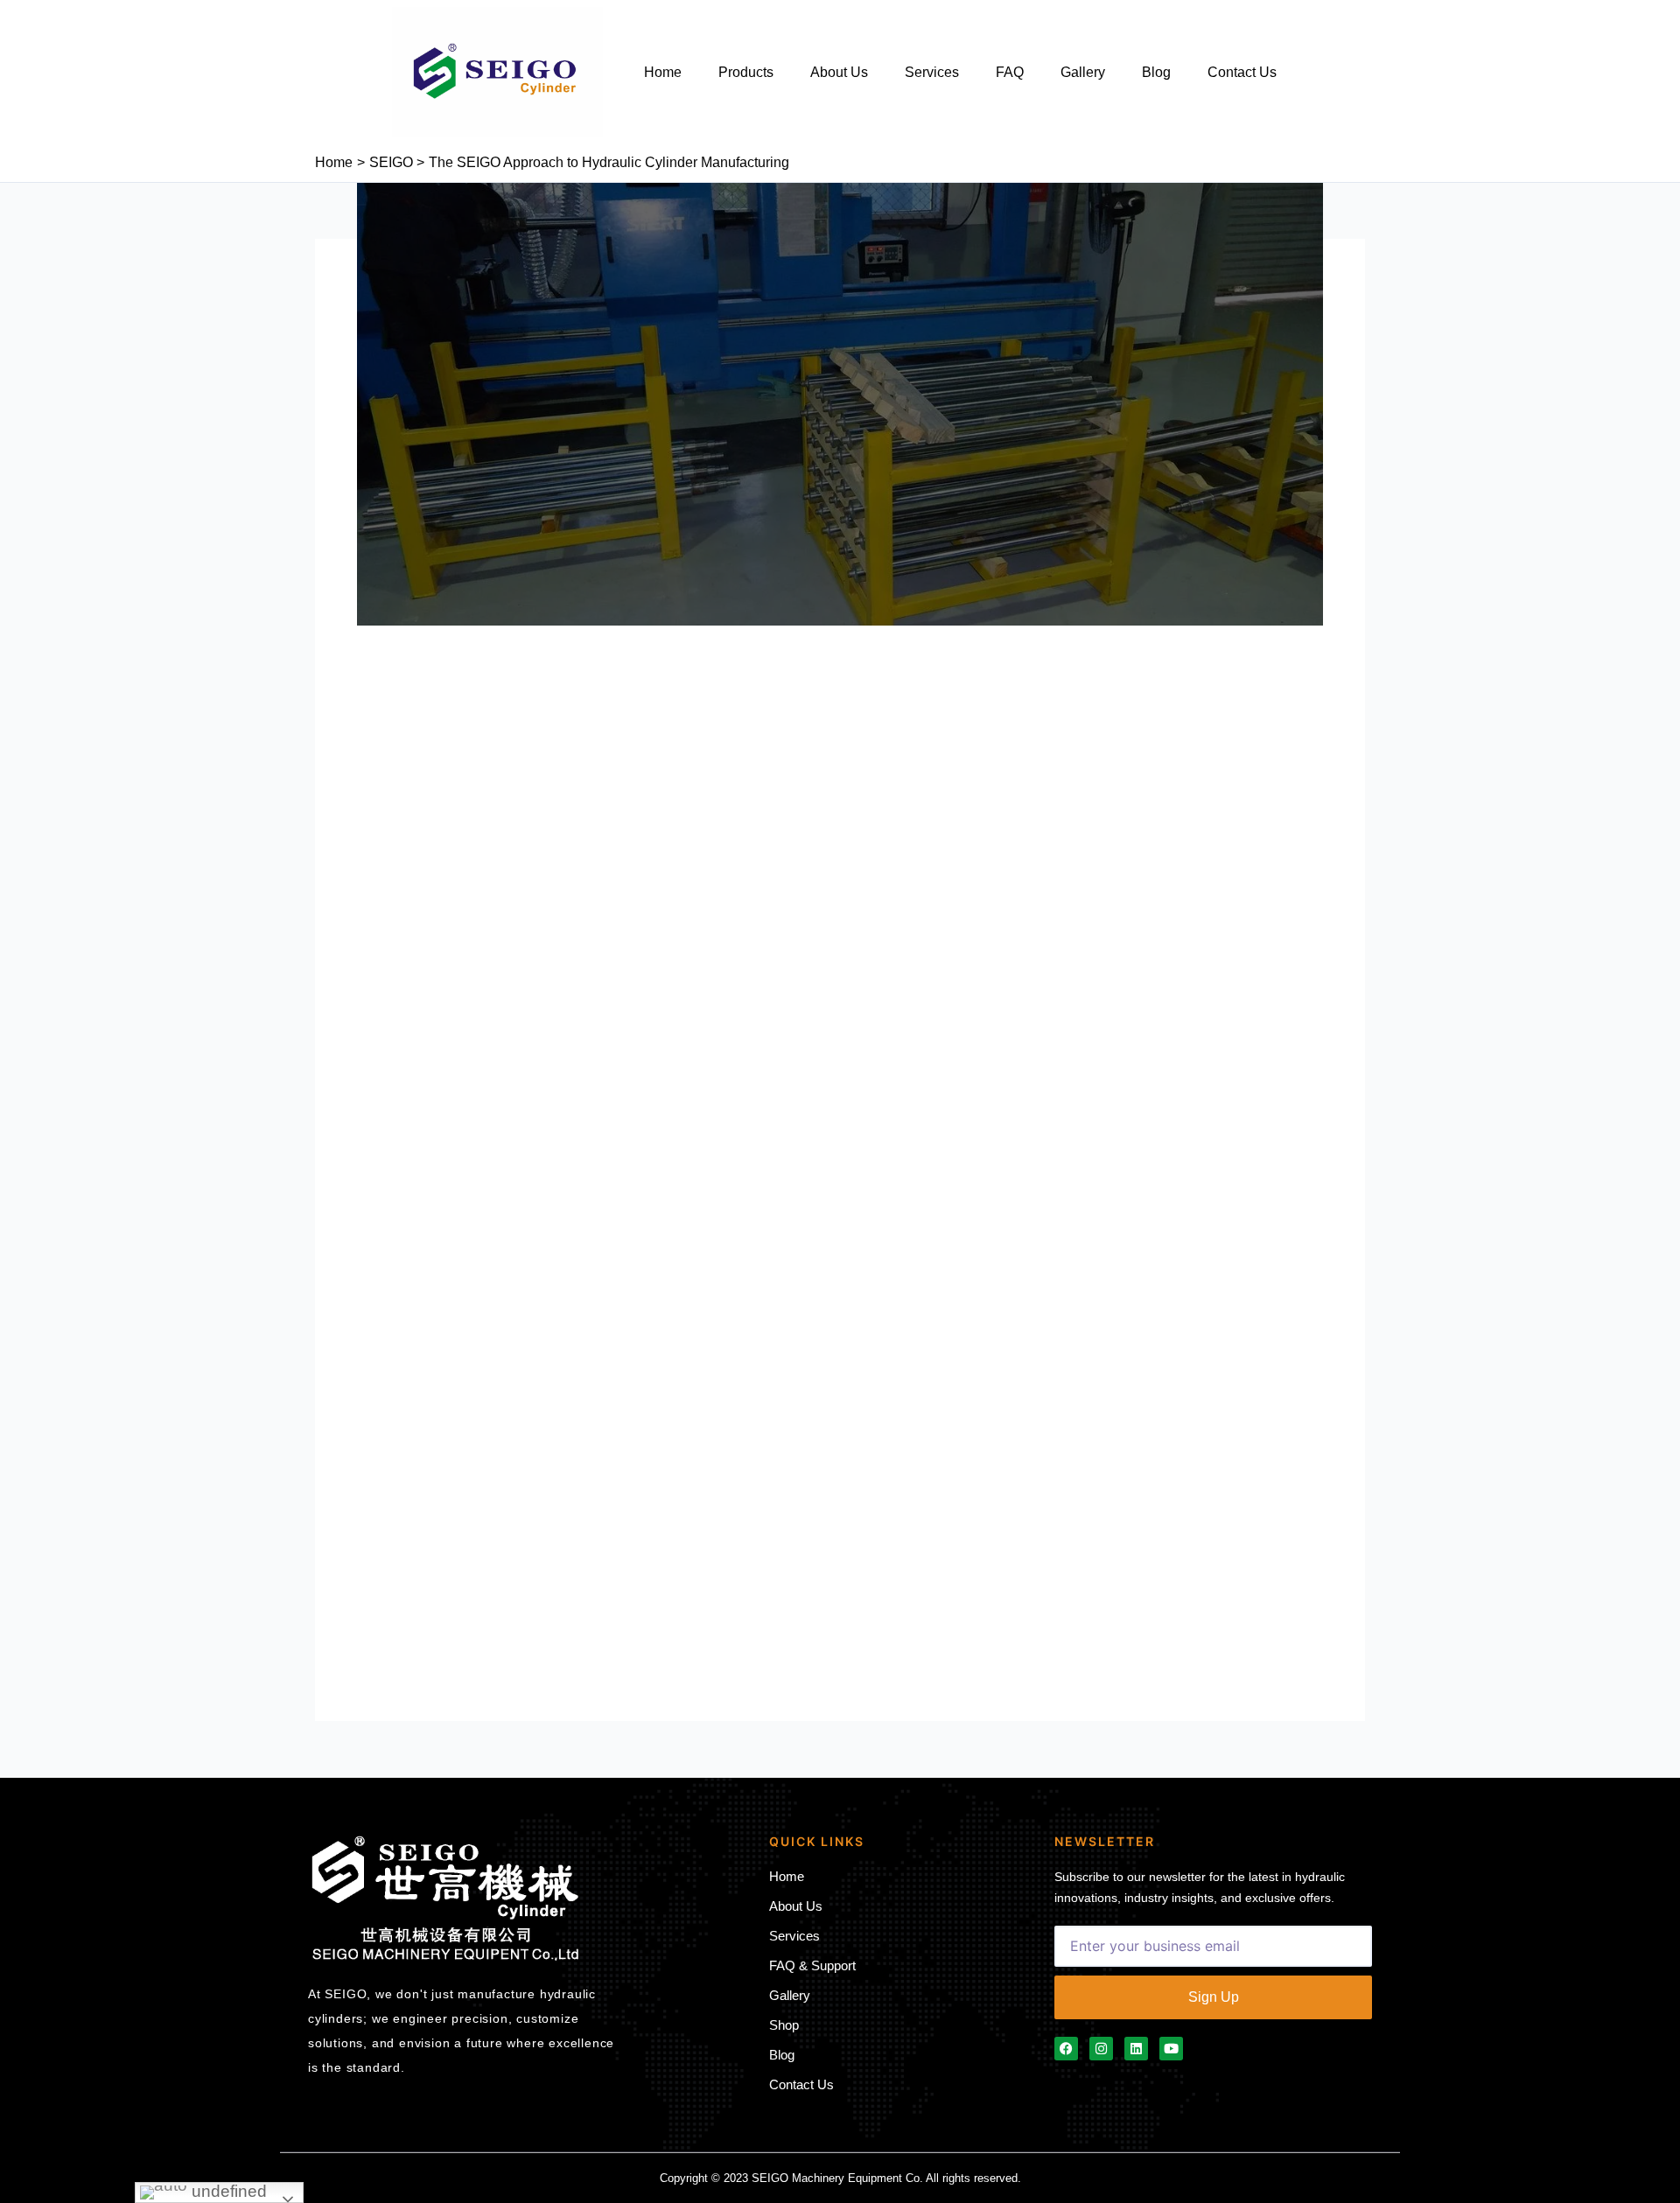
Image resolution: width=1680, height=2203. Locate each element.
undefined (227, 2191)
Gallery (1083, 72)
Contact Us (1242, 72)
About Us (839, 72)
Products (746, 72)
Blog (1156, 72)
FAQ (1010, 72)
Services (932, 72)
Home (663, 72)
